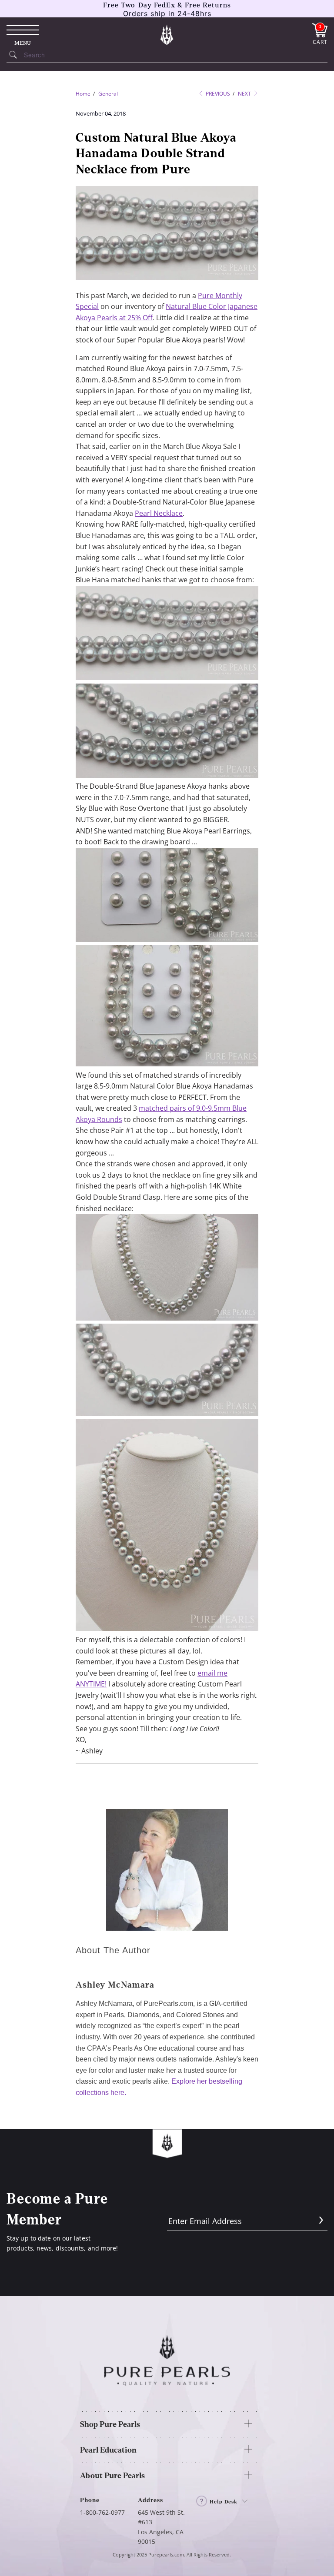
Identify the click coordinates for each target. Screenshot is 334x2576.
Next (245, 94)
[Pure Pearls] (167, 34)
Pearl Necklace (159, 513)
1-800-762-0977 (102, 2512)
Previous (217, 94)
